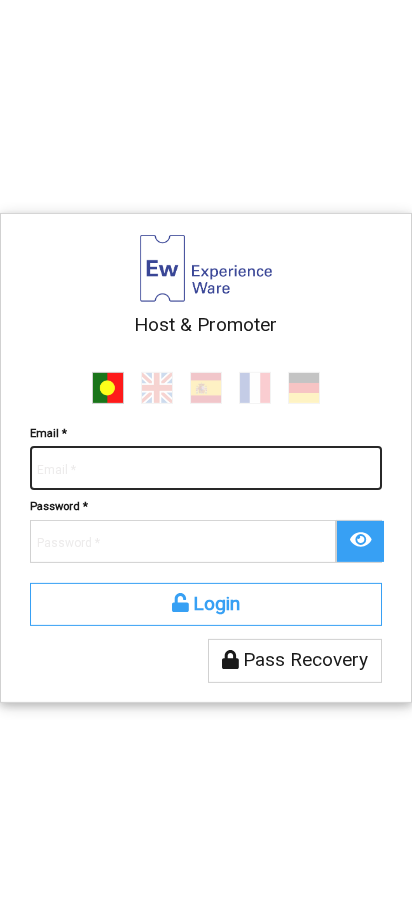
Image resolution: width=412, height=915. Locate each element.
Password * (59, 506)
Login (214, 603)
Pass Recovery (303, 659)
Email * (48, 433)
